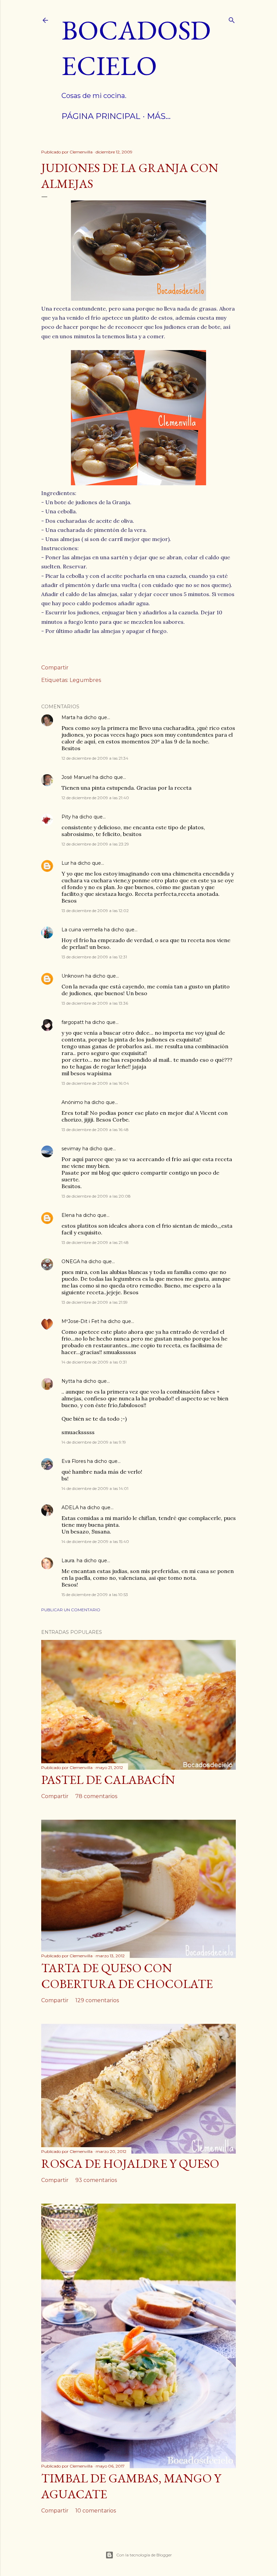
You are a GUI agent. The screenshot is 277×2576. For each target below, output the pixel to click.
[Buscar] (232, 19)
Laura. (68, 1561)
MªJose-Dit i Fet (80, 1321)
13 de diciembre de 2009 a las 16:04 (95, 1083)
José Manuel (76, 777)
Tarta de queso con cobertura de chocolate (127, 1976)
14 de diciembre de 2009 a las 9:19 (94, 1442)
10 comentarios (96, 2511)
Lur (65, 863)
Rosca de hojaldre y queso (130, 2164)
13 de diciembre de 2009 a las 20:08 (96, 1196)
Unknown (73, 976)
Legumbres (85, 680)
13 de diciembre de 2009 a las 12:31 (94, 957)
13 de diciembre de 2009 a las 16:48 (95, 1130)
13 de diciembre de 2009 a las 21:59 (95, 1302)
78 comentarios (96, 1796)
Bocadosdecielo (136, 48)
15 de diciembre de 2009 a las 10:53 (95, 1594)
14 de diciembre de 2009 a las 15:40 (95, 1541)
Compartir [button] (55, 668)
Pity (66, 817)
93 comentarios (96, 2180)
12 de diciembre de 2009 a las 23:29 (95, 844)
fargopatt (73, 1022)
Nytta (68, 1381)
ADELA (70, 1507)
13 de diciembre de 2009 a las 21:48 (95, 1242)
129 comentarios (97, 2000)
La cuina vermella (82, 930)
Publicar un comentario (71, 1610)
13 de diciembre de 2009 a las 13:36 (95, 1003)
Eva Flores (74, 1461)
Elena (69, 1215)
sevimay (71, 1149)
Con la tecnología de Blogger (144, 2555)
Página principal (101, 116)
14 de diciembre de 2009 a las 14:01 (95, 1488)
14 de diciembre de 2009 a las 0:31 (94, 1362)
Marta (68, 717)
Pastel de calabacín (108, 1780)
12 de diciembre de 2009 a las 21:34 (95, 758)
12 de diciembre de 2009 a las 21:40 (95, 798)
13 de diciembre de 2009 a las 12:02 (95, 911)
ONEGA (71, 1261)
